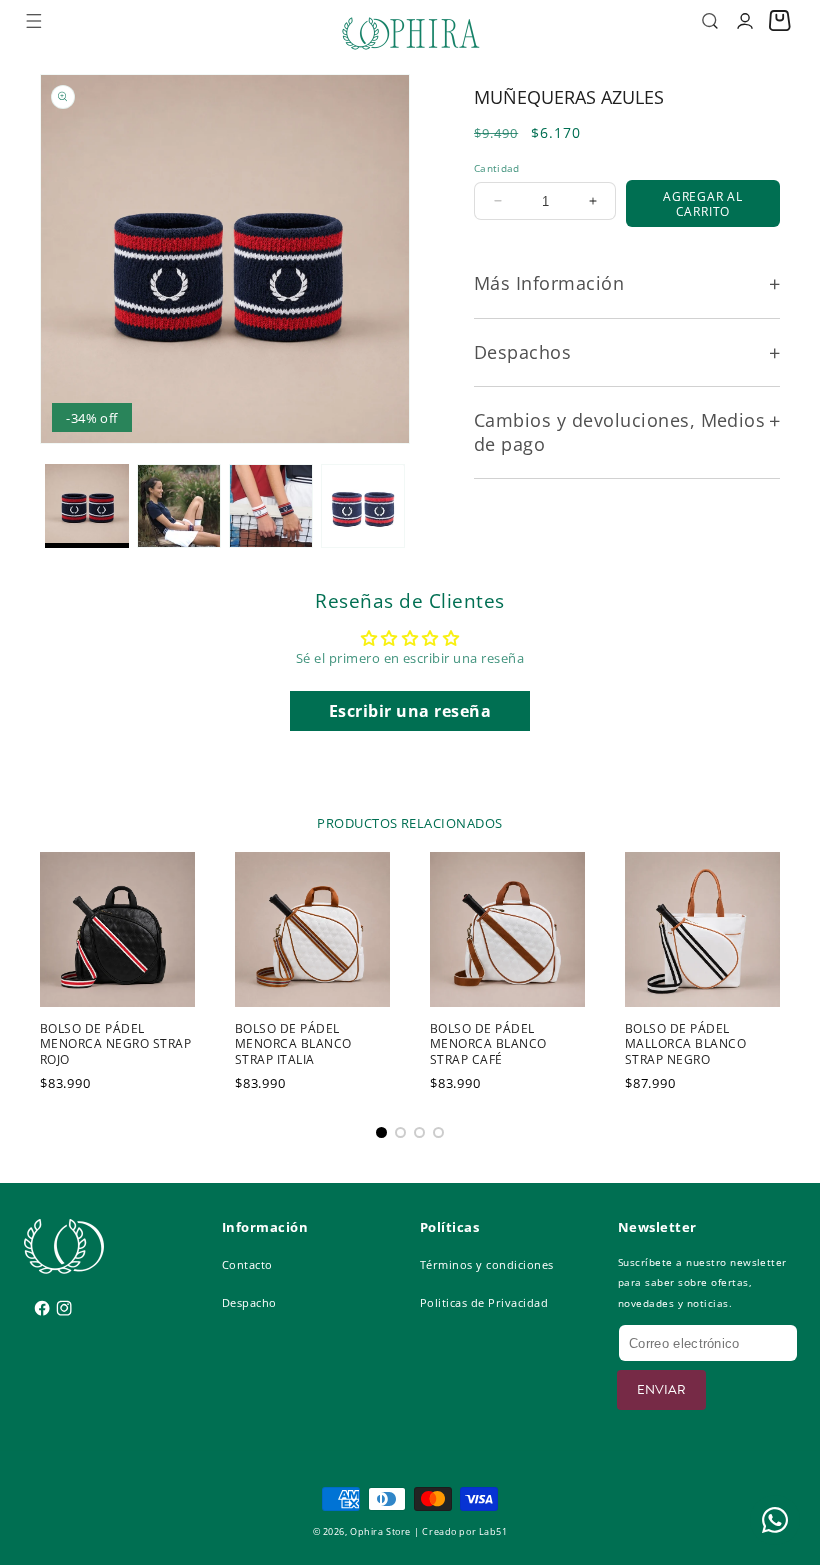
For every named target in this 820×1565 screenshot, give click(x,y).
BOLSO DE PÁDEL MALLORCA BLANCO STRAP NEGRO (685, 1044)
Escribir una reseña (410, 711)
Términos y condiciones (487, 1264)
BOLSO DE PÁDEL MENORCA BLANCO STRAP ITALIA (293, 1044)
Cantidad (497, 168)
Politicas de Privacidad (484, 1302)
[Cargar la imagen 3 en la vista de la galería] (271, 506)
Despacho (249, 1302)
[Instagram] (56, 1300)
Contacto (247, 1264)
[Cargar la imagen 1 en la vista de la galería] (87, 506)
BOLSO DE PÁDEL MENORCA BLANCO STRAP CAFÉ (488, 1044)
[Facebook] (34, 1300)
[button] (33, 20)
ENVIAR (661, 1390)
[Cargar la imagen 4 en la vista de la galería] (363, 506)
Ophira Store (380, 1532)
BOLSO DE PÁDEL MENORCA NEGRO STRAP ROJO (115, 1044)
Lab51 (493, 1532)
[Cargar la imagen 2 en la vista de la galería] (179, 506)
